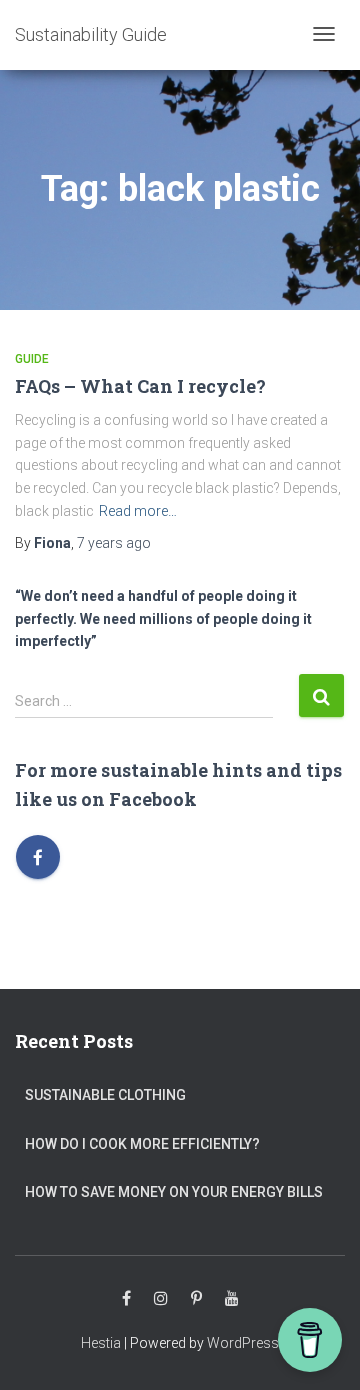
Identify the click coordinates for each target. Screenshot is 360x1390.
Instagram (161, 1299)
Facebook (126, 1299)
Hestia (101, 1343)
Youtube (232, 1299)
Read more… (138, 511)
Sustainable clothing (105, 1095)
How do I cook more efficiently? (142, 1144)
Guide (32, 359)
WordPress (243, 1343)
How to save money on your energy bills (174, 1192)
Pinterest (196, 1299)
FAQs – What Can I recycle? (140, 386)
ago (114, 543)
